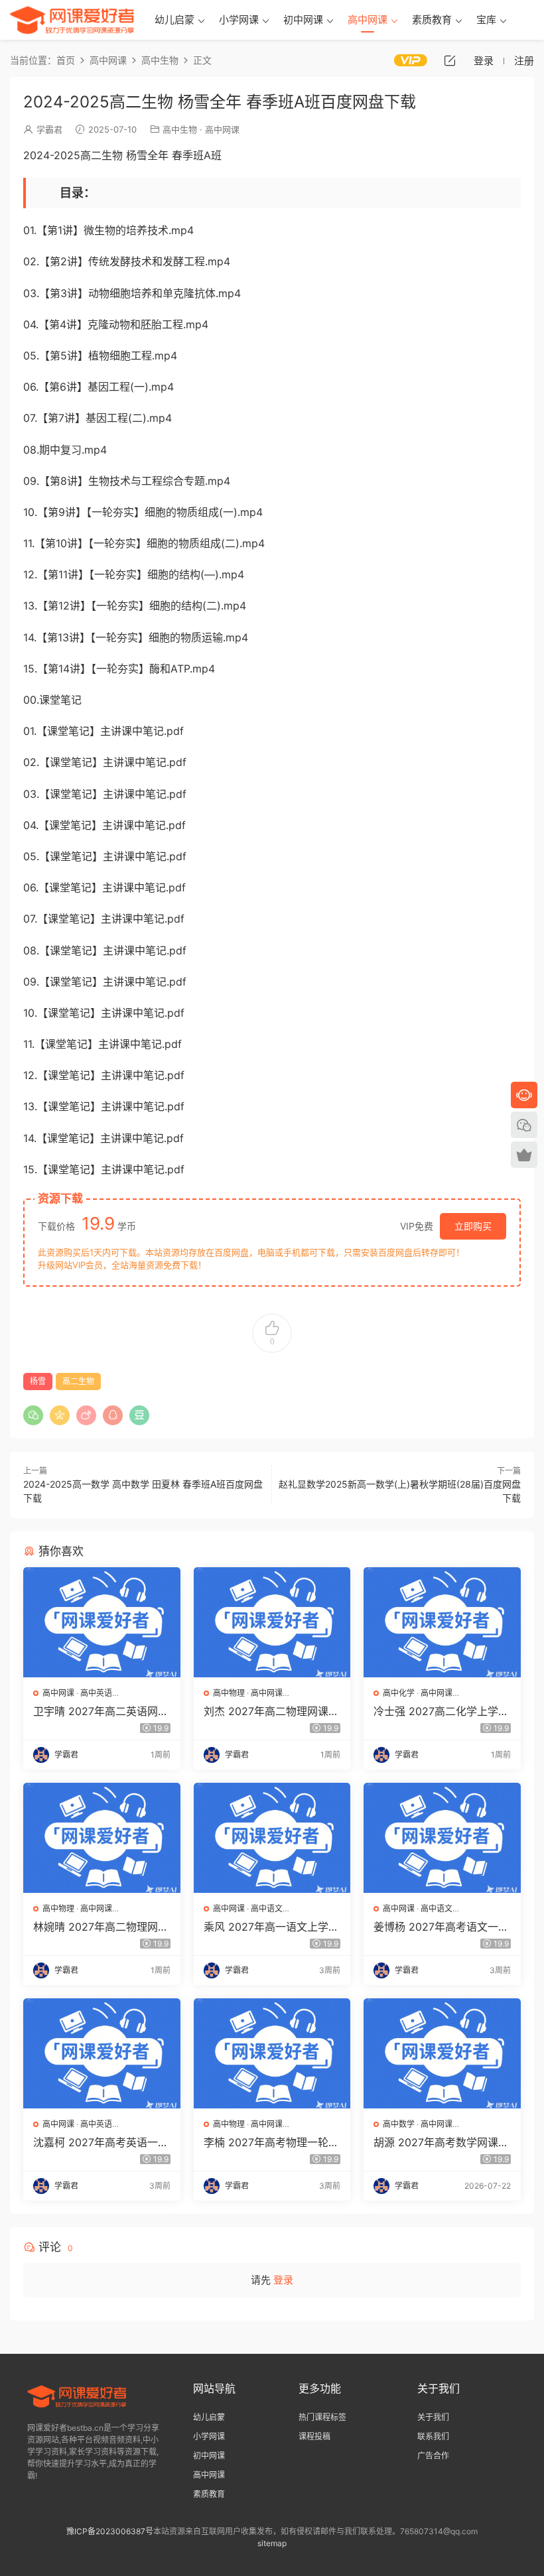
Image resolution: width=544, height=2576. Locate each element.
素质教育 (432, 20)
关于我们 (433, 2417)
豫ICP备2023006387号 (110, 2531)
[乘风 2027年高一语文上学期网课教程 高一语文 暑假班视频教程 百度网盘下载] (272, 1838)
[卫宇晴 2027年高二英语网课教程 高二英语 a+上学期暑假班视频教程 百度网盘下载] (102, 1622)
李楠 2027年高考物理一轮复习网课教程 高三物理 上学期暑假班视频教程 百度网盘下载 (271, 2142)
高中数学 (399, 2124)
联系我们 (433, 2436)
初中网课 (303, 20)
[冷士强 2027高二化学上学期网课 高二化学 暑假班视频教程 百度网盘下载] (442, 1622)
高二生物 (78, 1381)
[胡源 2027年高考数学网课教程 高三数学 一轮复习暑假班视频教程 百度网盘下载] (442, 2053)
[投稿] (450, 60)
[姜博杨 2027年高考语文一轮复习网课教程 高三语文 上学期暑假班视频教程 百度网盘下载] (442, 1838)
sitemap (272, 2543)
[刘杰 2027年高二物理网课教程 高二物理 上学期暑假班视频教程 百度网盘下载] (272, 1622)
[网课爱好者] (72, 20)
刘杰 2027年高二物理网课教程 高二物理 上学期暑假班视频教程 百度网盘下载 (271, 1711)
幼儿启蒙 (174, 20)
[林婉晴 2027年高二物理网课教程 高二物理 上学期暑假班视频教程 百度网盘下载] (102, 1838)
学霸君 (49, 129)
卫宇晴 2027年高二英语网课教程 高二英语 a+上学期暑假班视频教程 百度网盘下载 (102, 1711)
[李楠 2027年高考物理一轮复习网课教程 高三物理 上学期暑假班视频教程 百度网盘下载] (272, 2053)
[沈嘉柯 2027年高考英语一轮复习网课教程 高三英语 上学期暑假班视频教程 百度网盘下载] (102, 2053)
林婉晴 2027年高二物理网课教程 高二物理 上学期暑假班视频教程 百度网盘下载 (101, 1927)
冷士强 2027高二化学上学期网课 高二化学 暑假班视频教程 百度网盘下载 (441, 1711)
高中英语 (96, 1693)
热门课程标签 (322, 2417)
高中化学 (399, 1693)
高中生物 (180, 129)
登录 (283, 2280)
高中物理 (229, 1693)
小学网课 (239, 20)
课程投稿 (314, 2436)
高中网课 (368, 20)
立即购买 (473, 1226)
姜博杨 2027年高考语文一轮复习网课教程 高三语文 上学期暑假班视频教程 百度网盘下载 (441, 1927)
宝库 (486, 20)
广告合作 (433, 2456)
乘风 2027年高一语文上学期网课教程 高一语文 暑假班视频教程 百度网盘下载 (271, 1927)
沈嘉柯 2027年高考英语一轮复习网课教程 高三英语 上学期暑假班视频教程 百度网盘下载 (101, 2142)
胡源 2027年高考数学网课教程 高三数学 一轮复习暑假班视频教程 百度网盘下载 (441, 2142)
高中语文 (267, 1908)
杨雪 (38, 1381)
